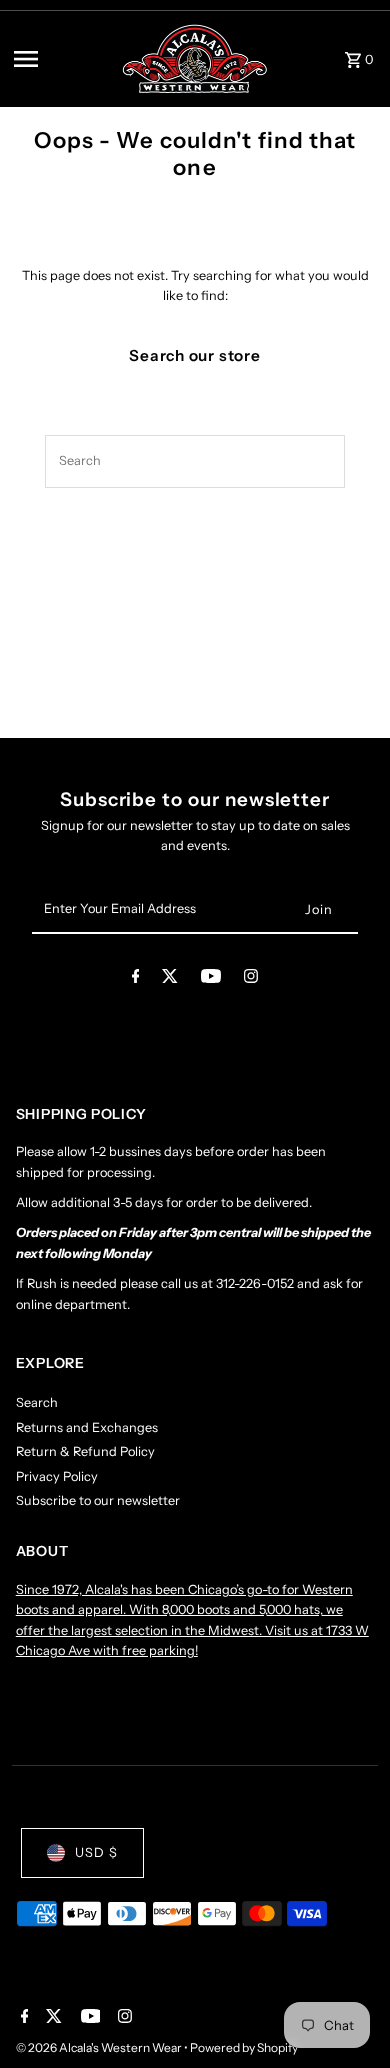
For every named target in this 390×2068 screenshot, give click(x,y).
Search (37, 1402)
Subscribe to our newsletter (98, 1500)
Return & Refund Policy (85, 1451)
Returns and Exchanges (87, 1427)
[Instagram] (251, 979)
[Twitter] (170, 979)
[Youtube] (211, 979)
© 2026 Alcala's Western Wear (100, 2047)
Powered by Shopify (244, 2047)
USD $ (96, 1852)
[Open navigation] (61, 59)
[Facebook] (136, 979)
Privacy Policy (57, 1476)
